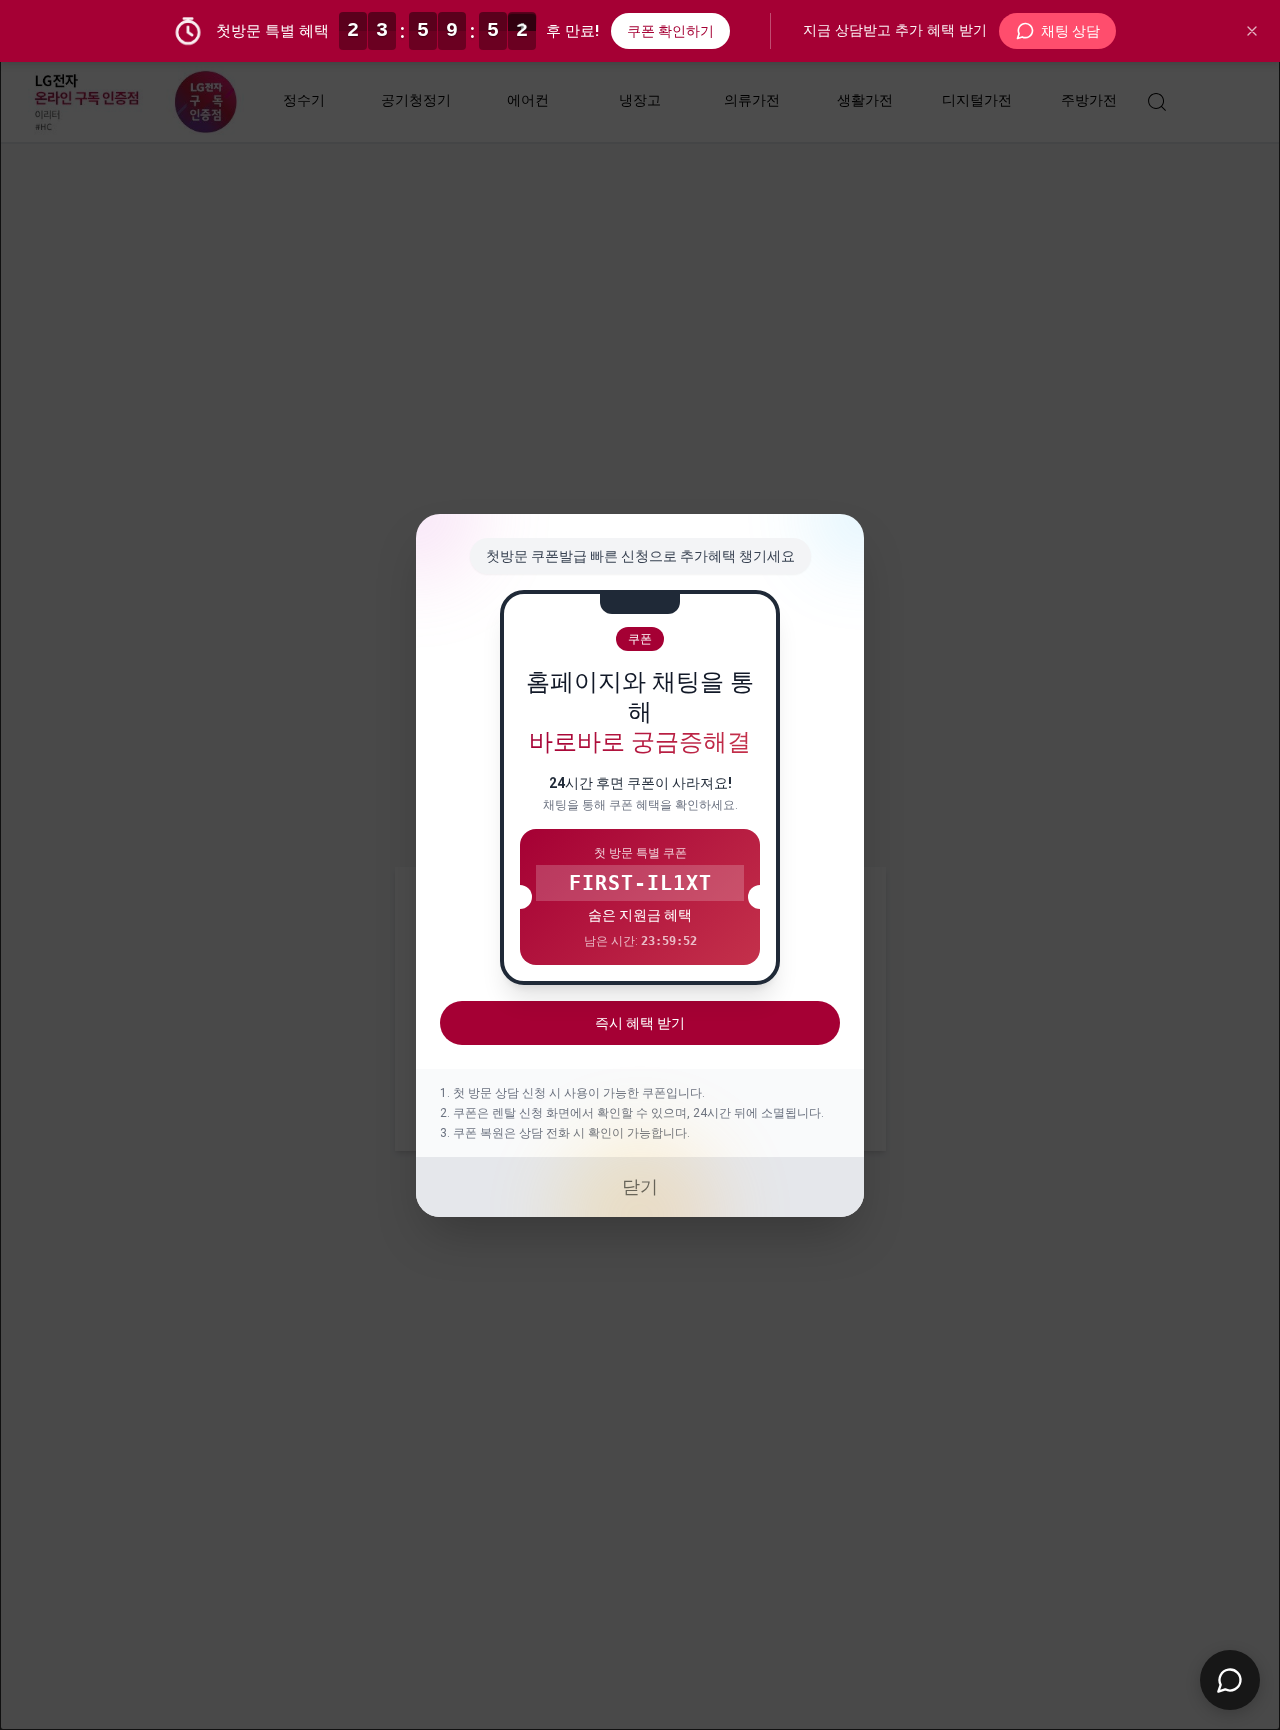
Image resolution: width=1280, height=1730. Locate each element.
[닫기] (1252, 31)
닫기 (640, 1186)
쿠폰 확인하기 (670, 31)
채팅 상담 (1070, 31)
